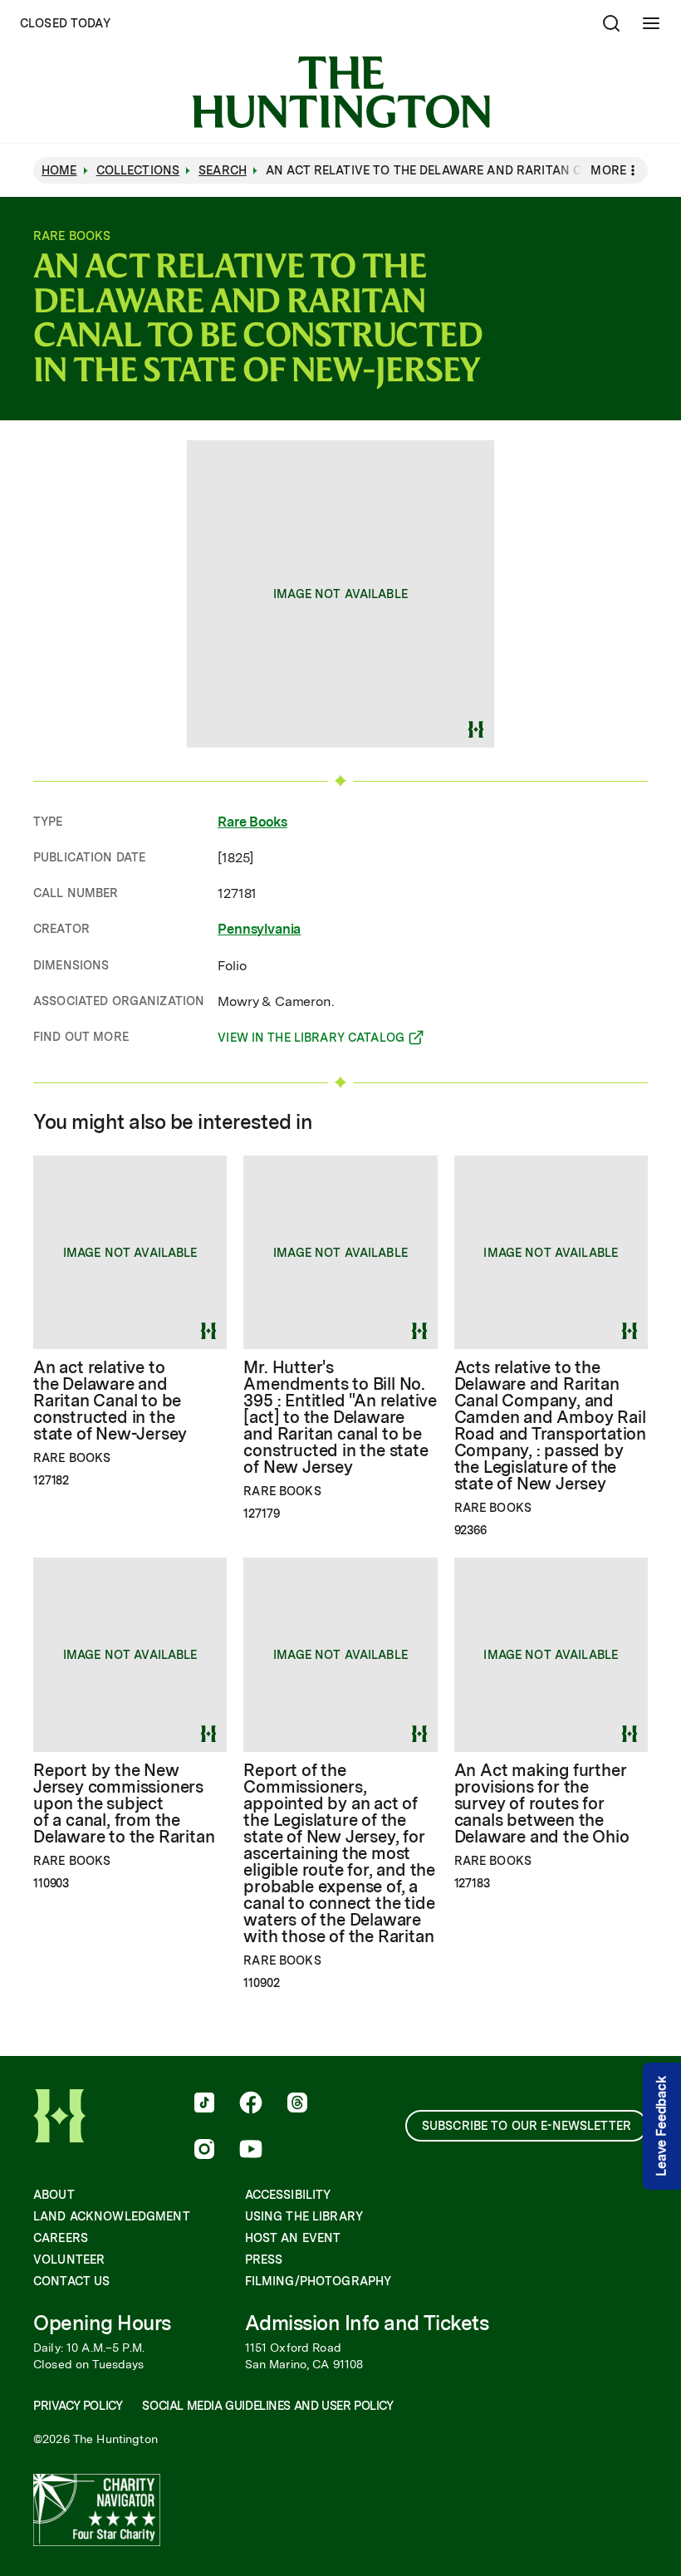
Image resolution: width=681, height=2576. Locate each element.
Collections (138, 170)
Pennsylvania (259, 929)
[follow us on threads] (297, 2104)
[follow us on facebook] (251, 2104)
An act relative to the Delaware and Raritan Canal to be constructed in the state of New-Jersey (110, 1401)
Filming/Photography (318, 2281)
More (608, 170)
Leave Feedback (661, 2126)
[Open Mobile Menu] (651, 23)
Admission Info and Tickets (367, 2323)
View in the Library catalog (311, 1040)
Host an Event (293, 2238)
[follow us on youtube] (251, 2151)
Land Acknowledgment (112, 2216)
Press (264, 2260)
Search (223, 170)
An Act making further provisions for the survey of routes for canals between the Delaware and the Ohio (542, 1803)
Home (59, 170)
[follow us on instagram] (204, 2151)
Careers (61, 2238)
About (54, 2195)
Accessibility (288, 2195)
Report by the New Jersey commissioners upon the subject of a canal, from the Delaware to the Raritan (124, 1803)
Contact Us (71, 2281)
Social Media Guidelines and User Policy (267, 2406)
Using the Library (304, 2216)
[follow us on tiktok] (204, 2104)
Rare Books (252, 822)
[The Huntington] (341, 92)
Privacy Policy (78, 2406)
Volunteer (69, 2260)
